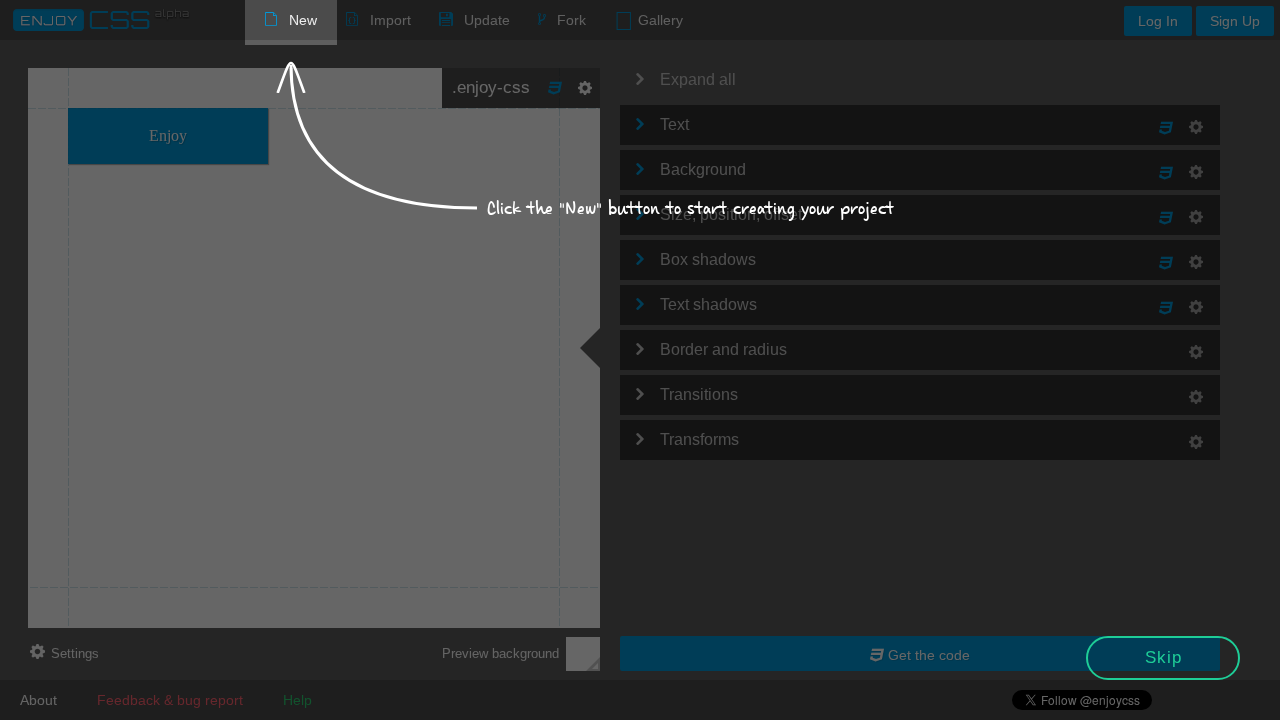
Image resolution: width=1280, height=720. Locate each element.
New (303, 20)
